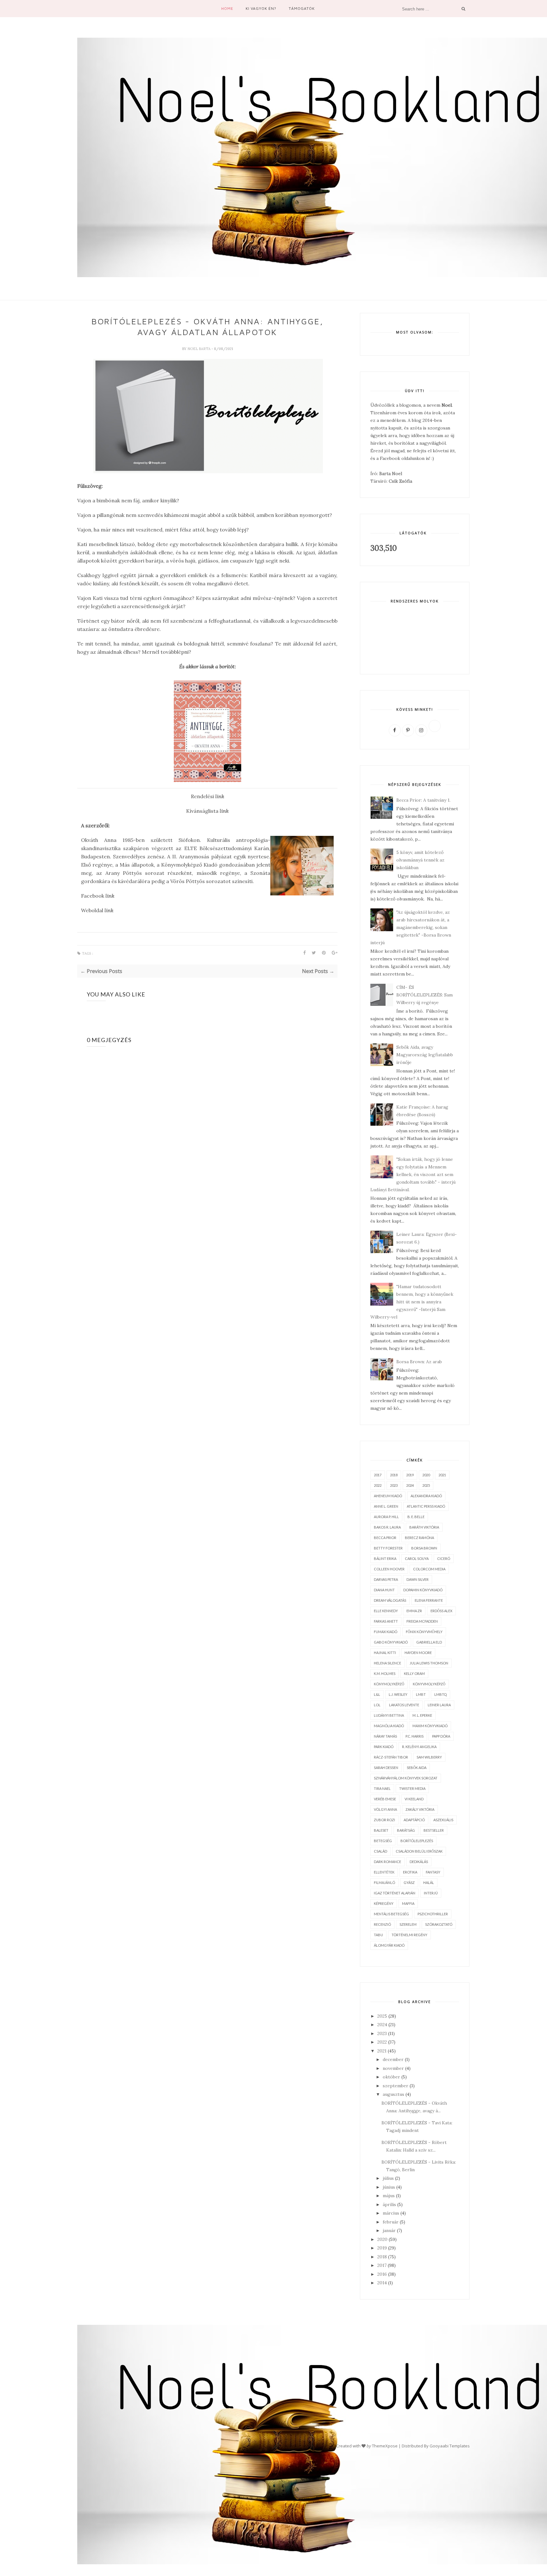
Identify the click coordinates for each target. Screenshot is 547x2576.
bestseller (434, 1830)
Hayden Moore (418, 1653)
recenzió (382, 1924)
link (224, 811)
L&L (377, 1694)
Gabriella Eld (429, 1642)
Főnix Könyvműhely (424, 1632)
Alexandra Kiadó (426, 1496)
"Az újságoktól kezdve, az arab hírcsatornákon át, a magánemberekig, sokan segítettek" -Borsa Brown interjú (411, 927)
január (389, 2230)
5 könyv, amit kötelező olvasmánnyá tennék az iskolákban (420, 860)
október (391, 2077)
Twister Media (412, 1788)
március (391, 2213)
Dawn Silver (418, 1579)
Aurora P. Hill (386, 1517)
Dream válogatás (390, 1600)
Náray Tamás (385, 1736)
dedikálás (419, 1862)
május (389, 2196)
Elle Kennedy (386, 1611)
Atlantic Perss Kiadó (426, 1506)
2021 (442, 1475)
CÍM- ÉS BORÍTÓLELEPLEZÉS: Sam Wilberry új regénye (424, 995)
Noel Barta (199, 349)
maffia (408, 1903)
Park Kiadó (384, 1747)
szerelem (408, 1924)
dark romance (387, 1862)
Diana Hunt (384, 1590)
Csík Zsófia (400, 481)
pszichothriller (433, 1914)
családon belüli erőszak (419, 1851)
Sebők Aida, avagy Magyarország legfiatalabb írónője (425, 1055)
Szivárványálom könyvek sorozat (406, 1778)
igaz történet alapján (395, 1893)
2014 (382, 2283)
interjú (431, 1893)
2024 (410, 1485)
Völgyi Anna (385, 1809)
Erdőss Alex (441, 1611)
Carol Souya (417, 1558)
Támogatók (302, 8)
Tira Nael (382, 1788)
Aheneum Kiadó (388, 1496)
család (380, 1851)
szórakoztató (439, 1924)
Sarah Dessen (386, 1768)
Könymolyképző (389, 1684)
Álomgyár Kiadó (389, 1945)
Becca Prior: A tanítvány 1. (423, 800)
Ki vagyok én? (261, 8)
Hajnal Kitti (385, 1653)
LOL (377, 1705)
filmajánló (384, 1883)
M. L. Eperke (422, 1715)
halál (429, 1883)
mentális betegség (391, 1914)
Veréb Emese (385, 1799)
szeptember (396, 2086)
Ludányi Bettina (389, 1715)
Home (227, 8)
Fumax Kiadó (386, 1632)
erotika (410, 1872)
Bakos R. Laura (387, 1527)
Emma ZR (414, 1611)
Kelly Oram (414, 1673)
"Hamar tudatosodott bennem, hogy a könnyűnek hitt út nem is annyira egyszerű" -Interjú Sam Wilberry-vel (412, 1302)
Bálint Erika (385, 1558)
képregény (384, 1903)
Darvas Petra (386, 1579)
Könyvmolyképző (429, 1684)
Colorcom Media (429, 1569)
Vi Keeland (414, 1799)
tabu (378, 1935)
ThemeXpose (385, 2446)
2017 (378, 1475)
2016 (382, 2274)
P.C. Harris (415, 1736)
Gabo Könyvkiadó (391, 1642)
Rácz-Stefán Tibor (391, 1757)
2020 (426, 1475)
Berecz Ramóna (419, 1538)
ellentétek (384, 1872)
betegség (383, 1841)
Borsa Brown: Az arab (419, 1362)
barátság (406, 1830)
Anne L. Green (386, 1506)
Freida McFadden (422, 1621)
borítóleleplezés (417, 1841)
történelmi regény (409, 1935)
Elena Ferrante (429, 1600)
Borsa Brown (424, 1548)
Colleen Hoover (389, 1569)
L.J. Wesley (398, 1694)
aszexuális (443, 1820)
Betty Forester (388, 1548)
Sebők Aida (417, 1768)
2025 (426, 1485)
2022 (378, 1485)
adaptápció (414, 1820)
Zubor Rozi (384, 1820)
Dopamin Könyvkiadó (423, 1590)
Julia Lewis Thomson (429, 1663)
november (393, 2068)
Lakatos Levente (404, 1705)
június (389, 2187)
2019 (410, 1475)
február (391, 2222)
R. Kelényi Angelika (419, 1747)
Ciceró (444, 1558)
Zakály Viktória (420, 1809)
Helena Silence (387, 1663)
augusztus (393, 2094)
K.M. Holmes (385, 1673)
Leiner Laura (439, 1705)
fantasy (433, 1872)
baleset (381, 1830)
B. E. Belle (416, 1517)
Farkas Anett (386, 1621)
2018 (394, 1475)
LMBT (421, 1694)
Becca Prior (385, 1538)
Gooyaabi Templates (450, 2446)
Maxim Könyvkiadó (430, 1726)
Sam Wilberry (429, 1757)
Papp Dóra (441, 1736)
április (389, 2204)
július (388, 2178)
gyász (409, 1883)
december (393, 2059)
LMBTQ (440, 1694)
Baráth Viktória (424, 1527)
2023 (394, 1485)
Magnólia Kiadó (389, 1726)
